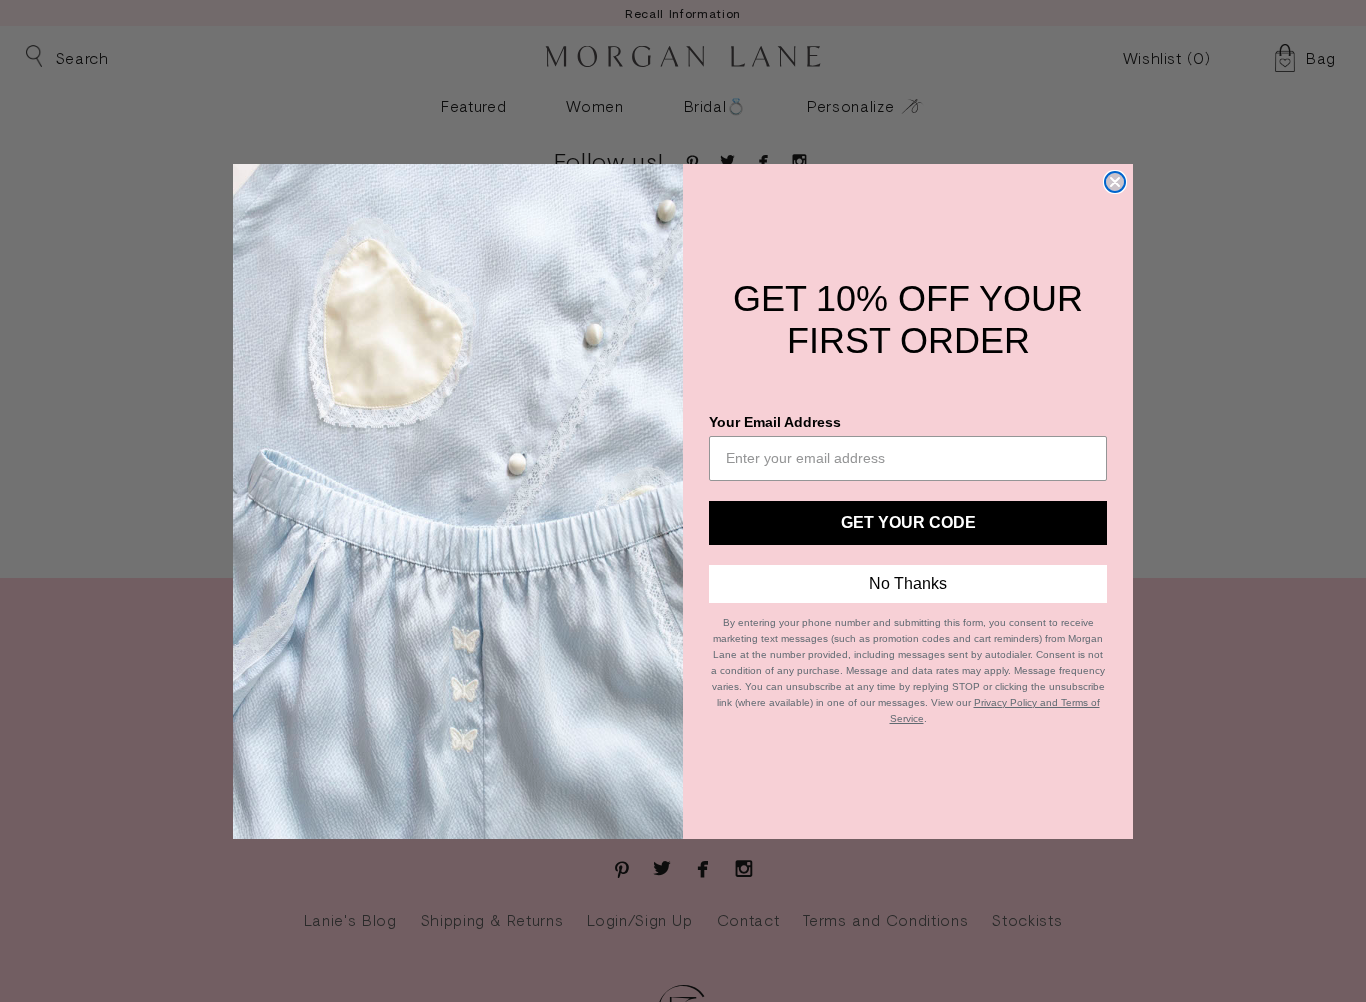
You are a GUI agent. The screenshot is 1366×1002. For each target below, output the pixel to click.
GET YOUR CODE (908, 522)
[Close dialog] (1115, 182)
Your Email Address (775, 422)
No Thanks (908, 583)
